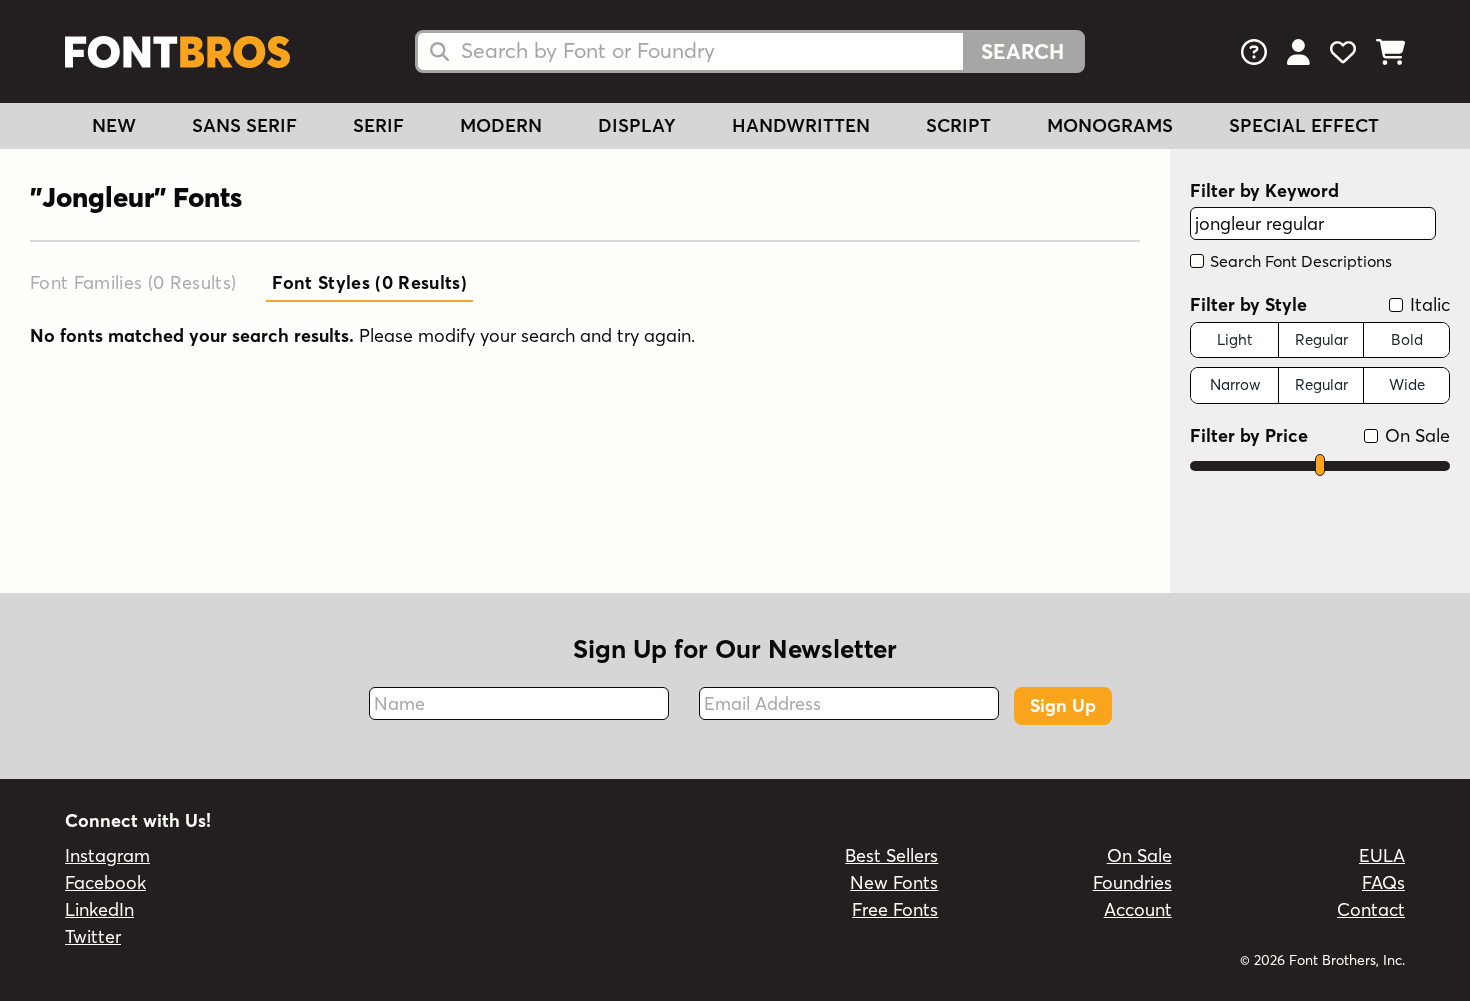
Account (1138, 909)
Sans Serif (244, 125)
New (114, 125)
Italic (1427, 304)
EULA (1382, 855)
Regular (1321, 339)
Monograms (1110, 125)
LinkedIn (99, 909)
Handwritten (801, 125)
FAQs (1383, 882)
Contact (1371, 909)
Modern (501, 125)
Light (1234, 339)
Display (637, 125)
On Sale (1415, 435)
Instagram (107, 855)
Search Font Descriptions (1299, 261)
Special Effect (1304, 125)
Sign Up (1063, 705)
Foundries (1132, 882)
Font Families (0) (133, 282)
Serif (378, 125)
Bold (1407, 339)
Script (958, 125)
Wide (1407, 384)
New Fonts (894, 882)
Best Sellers (891, 855)
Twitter (93, 936)
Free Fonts (895, 909)
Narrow (1235, 384)
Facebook (105, 882)
